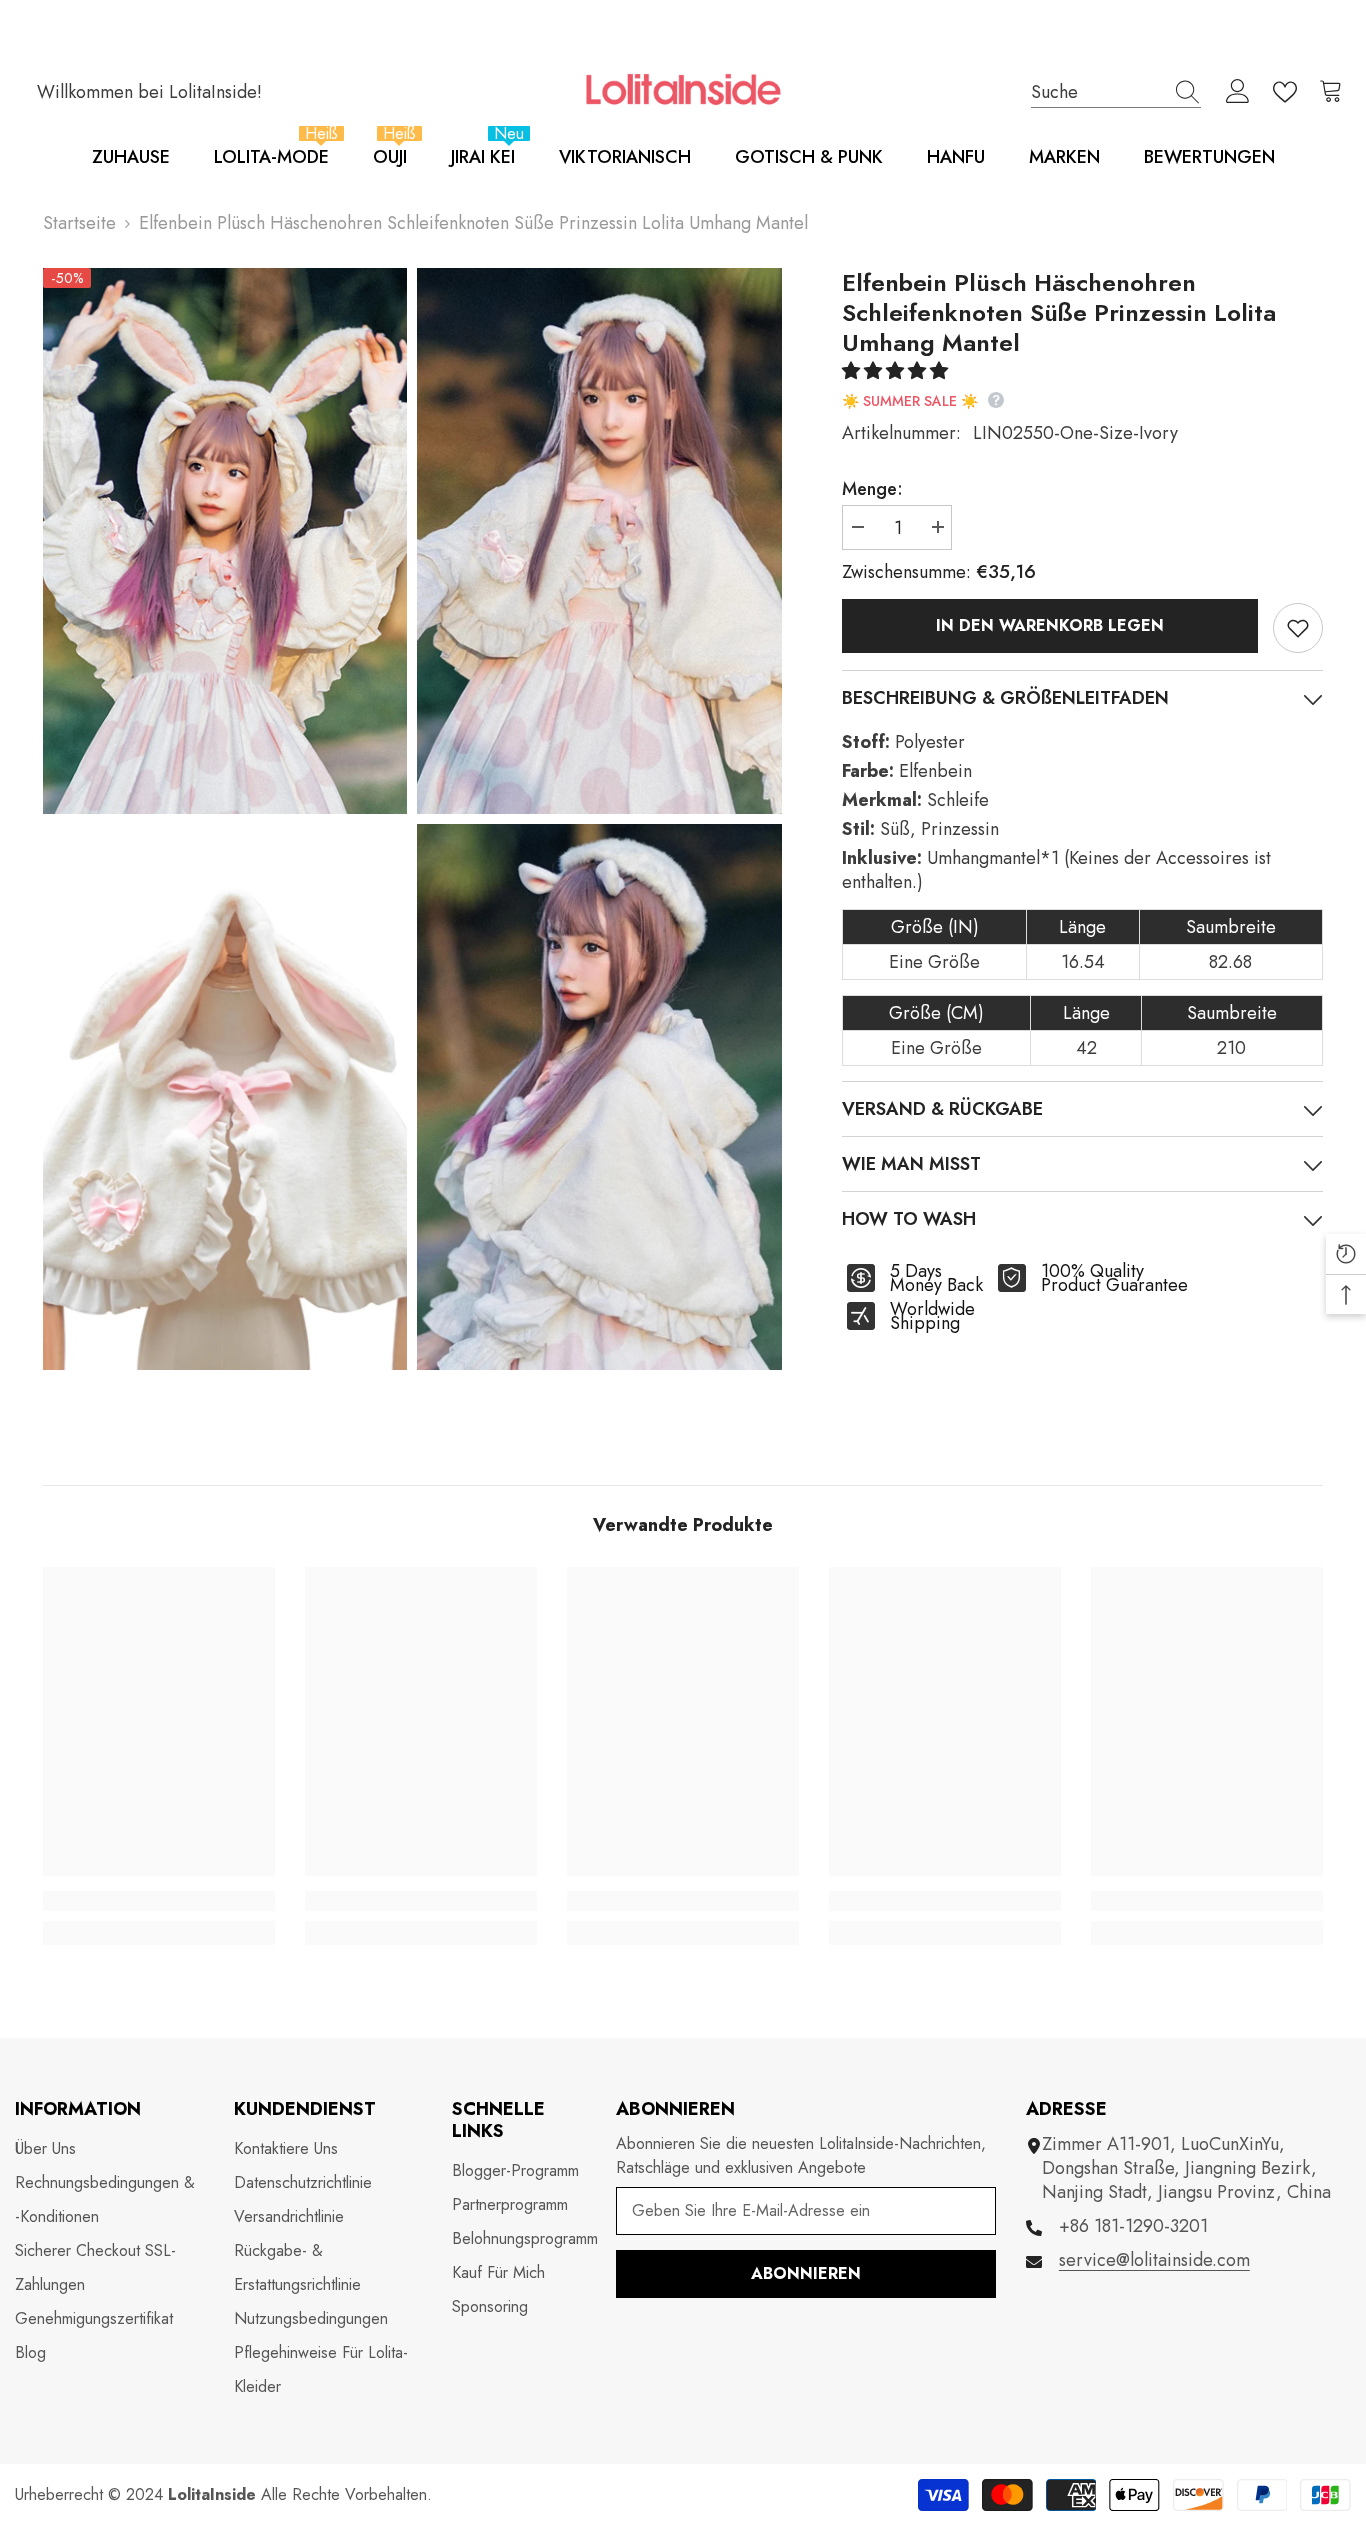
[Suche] (1116, 92)
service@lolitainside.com (1154, 2260)
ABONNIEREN (806, 2273)
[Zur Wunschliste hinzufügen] (1298, 628)
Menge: (872, 489)
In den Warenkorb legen (1050, 625)
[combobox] (1097, 91)
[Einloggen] (1238, 92)
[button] (897, 371)
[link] (159, 1901)
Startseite (79, 223)
